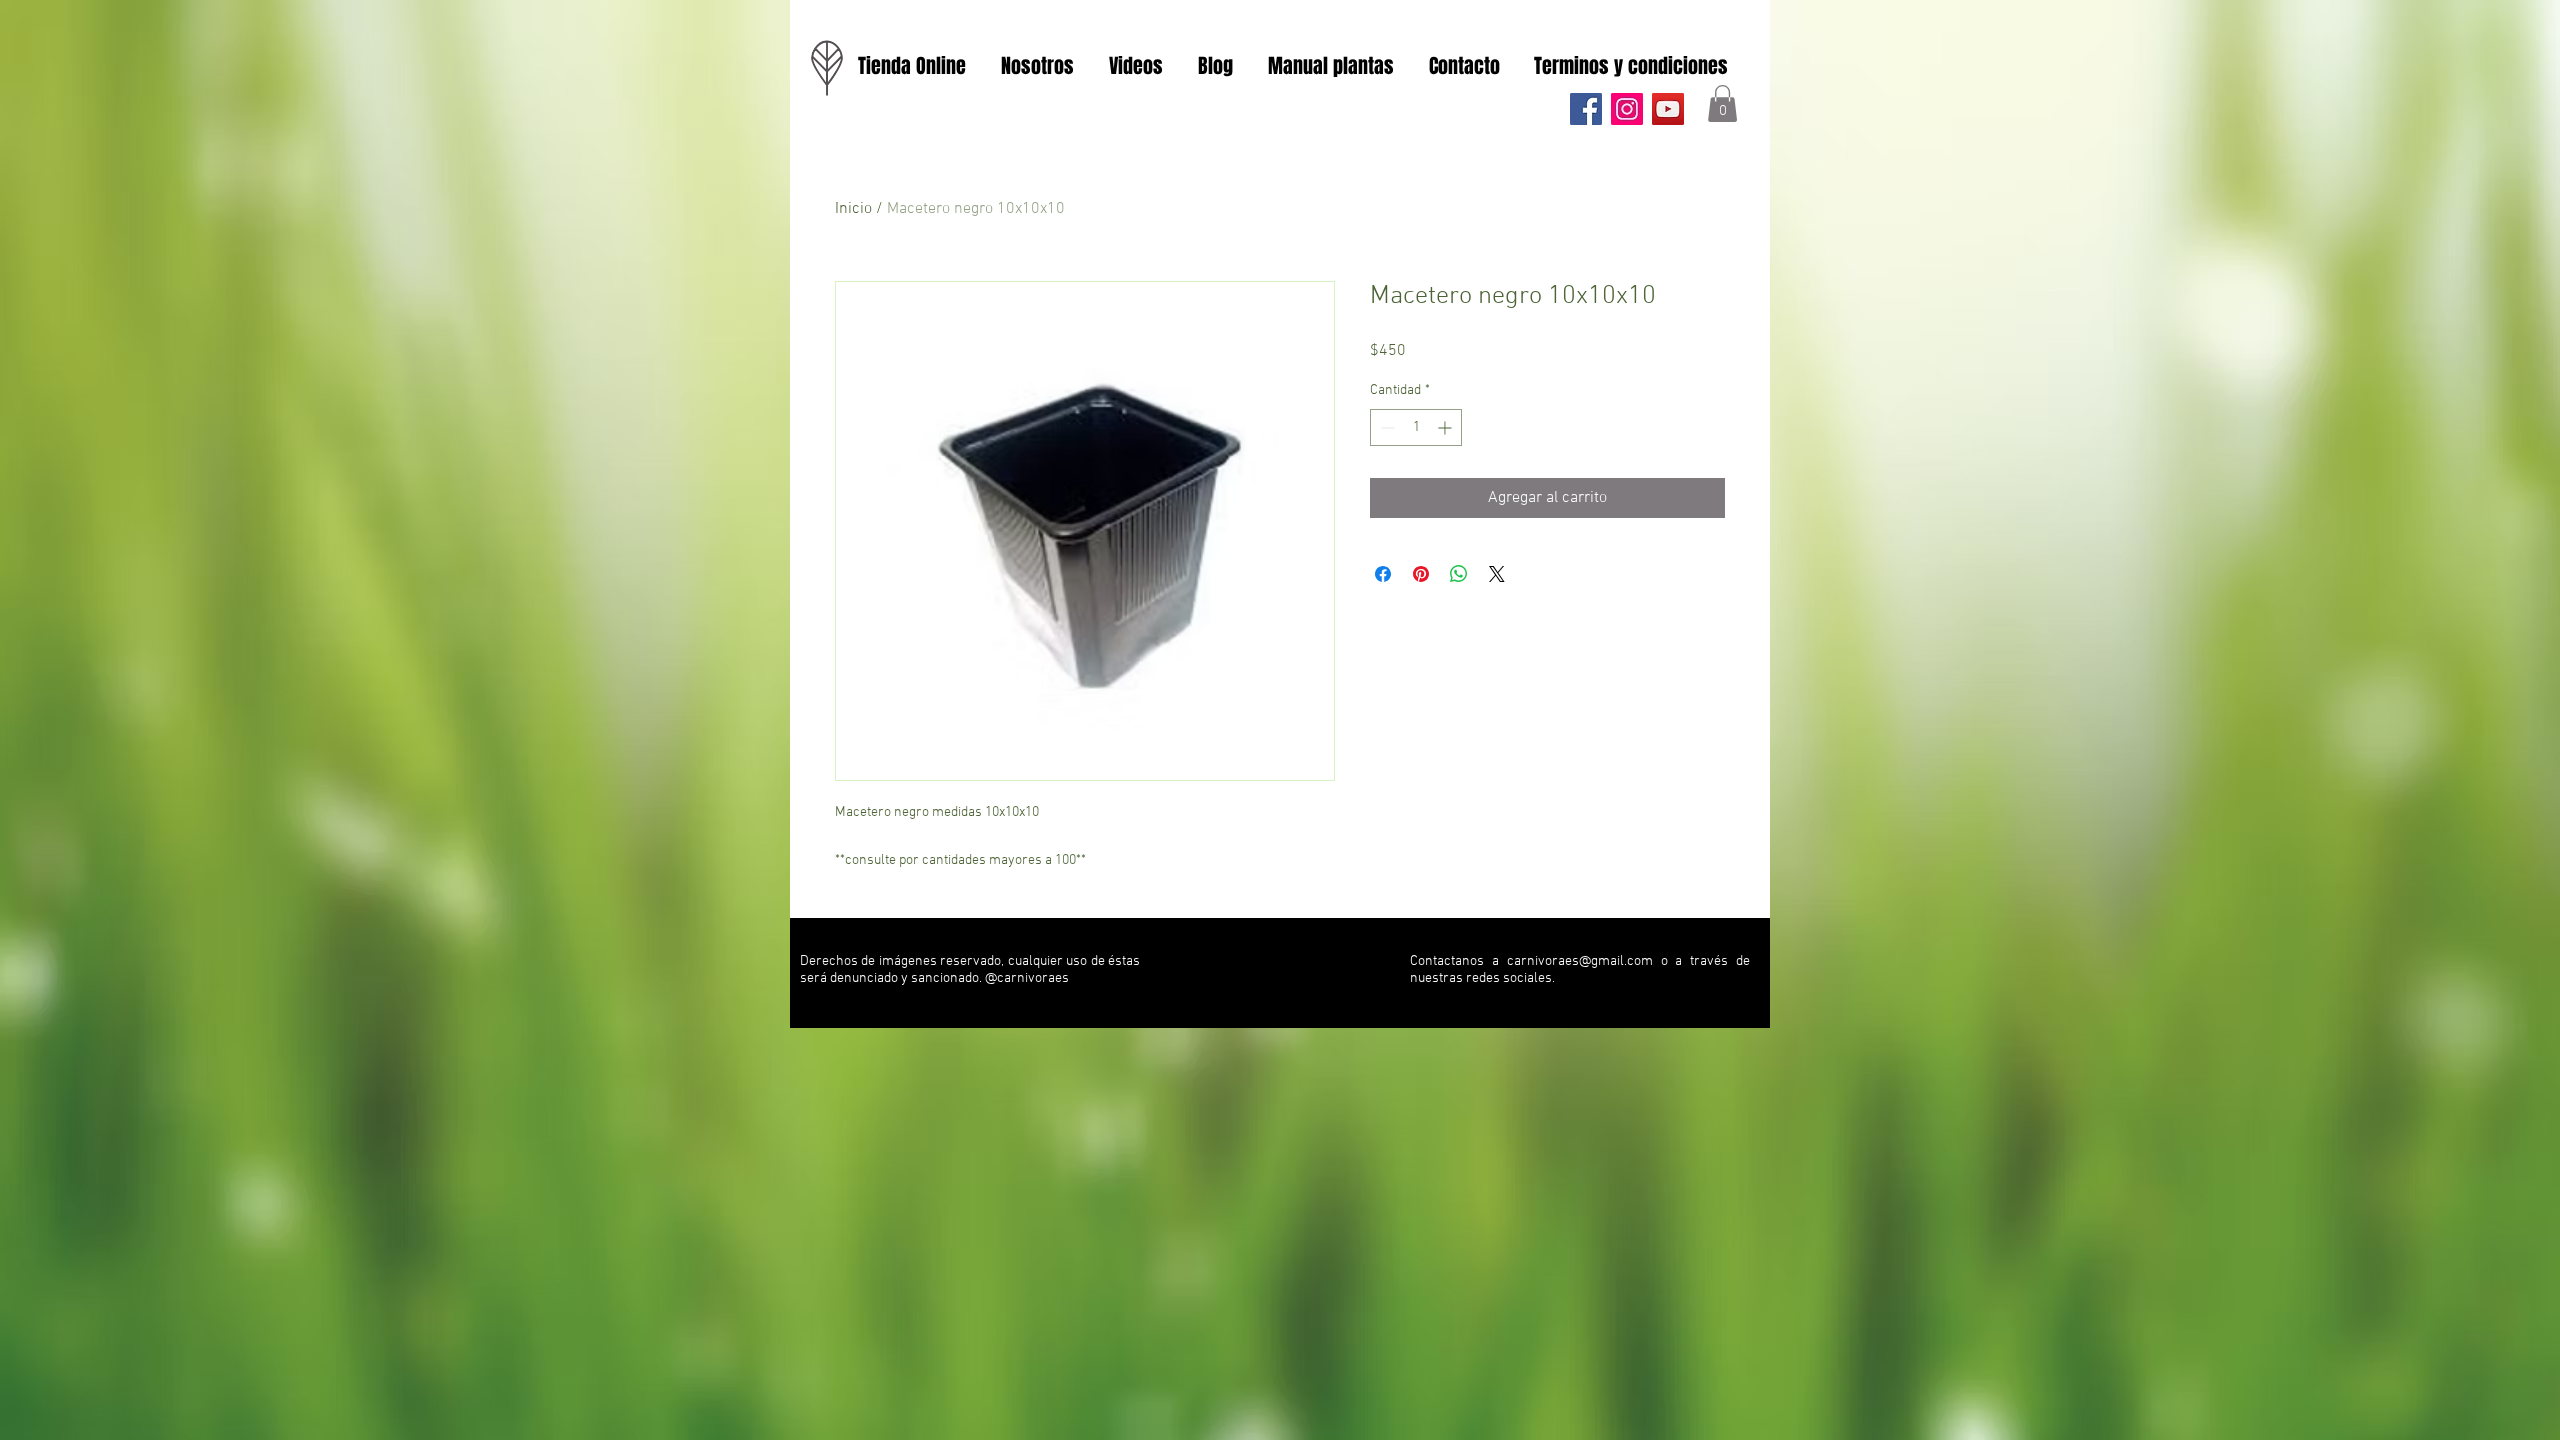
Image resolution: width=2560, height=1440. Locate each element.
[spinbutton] (1416, 427)
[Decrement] (1385, 427)
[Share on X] (1497, 574)
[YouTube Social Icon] (1668, 109)
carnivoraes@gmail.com (1580, 961)
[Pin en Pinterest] (1421, 574)
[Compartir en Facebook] (1383, 574)
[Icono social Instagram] (1627, 109)
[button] (1722, 103)
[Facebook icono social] (1586, 109)
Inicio (853, 209)
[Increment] (1446, 427)
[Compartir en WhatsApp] (1459, 574)
